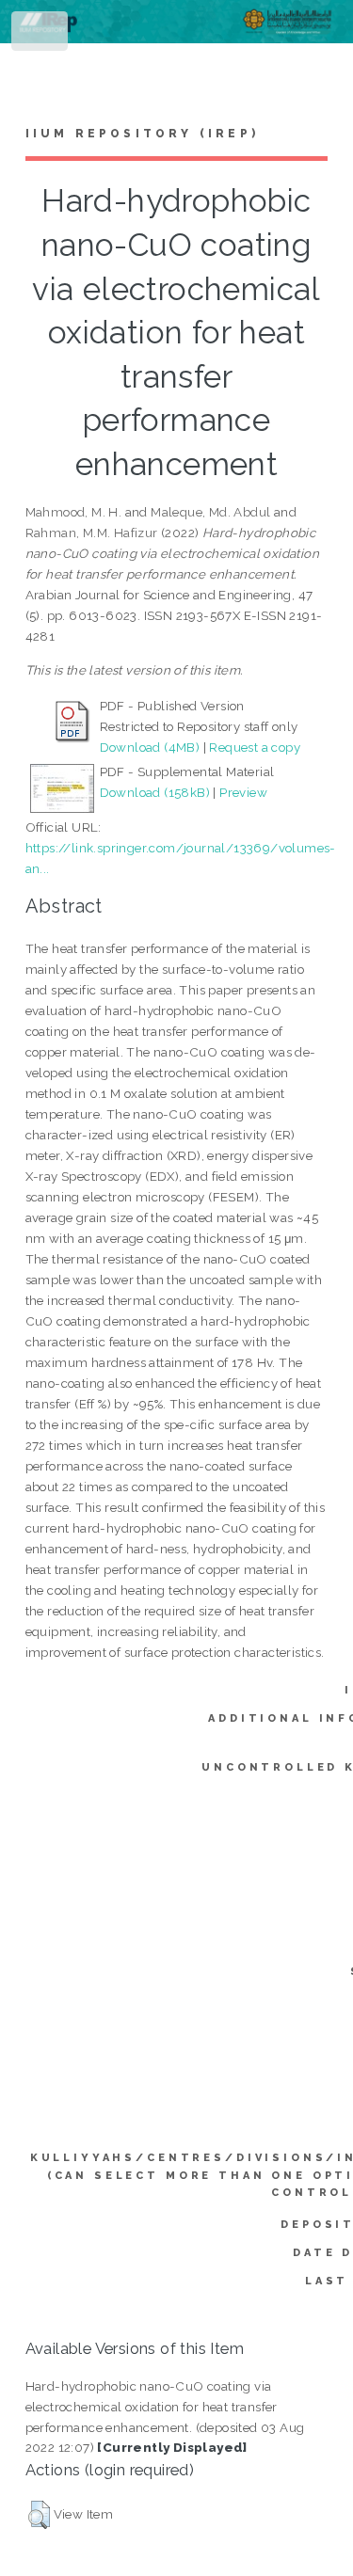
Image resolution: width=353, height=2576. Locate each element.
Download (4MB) (150, 747)
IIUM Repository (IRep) (142, 134)
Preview (243, 792)
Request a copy (255, 747)
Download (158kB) (155, 792)
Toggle (41, 35)
